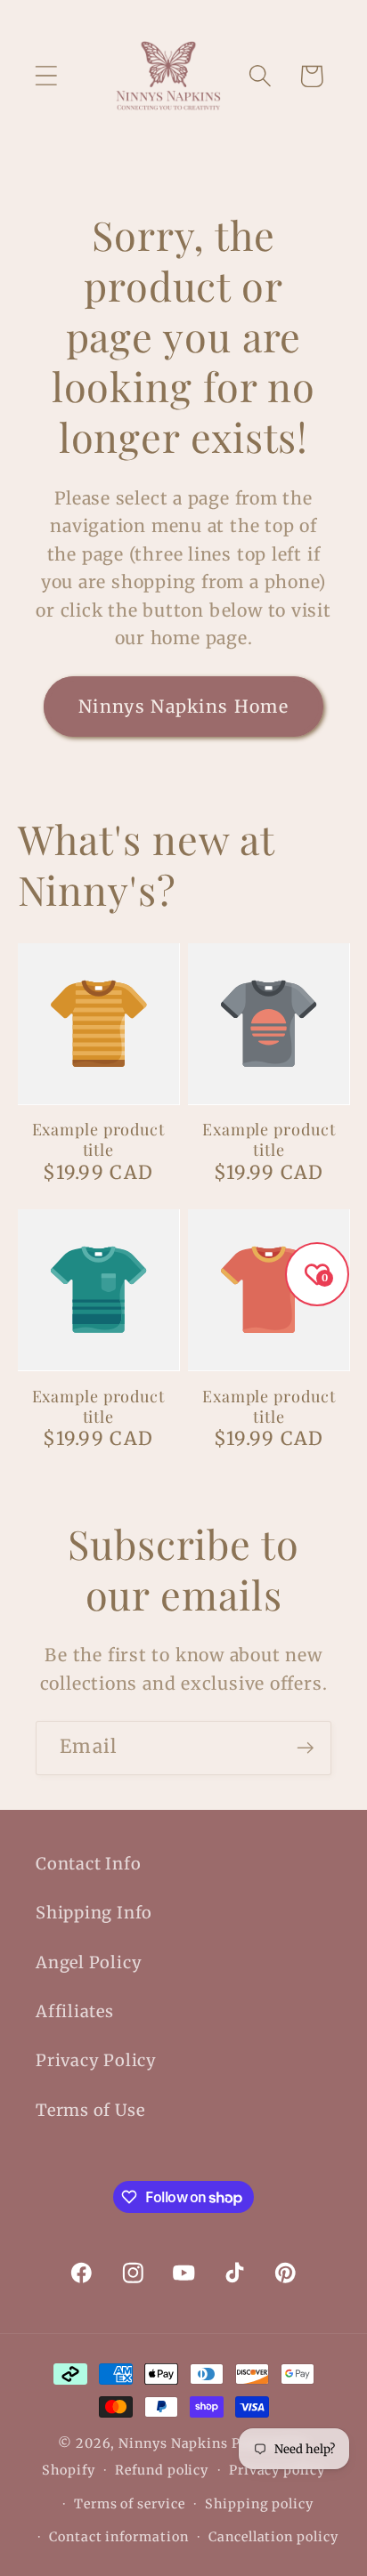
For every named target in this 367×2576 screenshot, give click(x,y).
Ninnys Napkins (173, 2443)
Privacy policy (277, 2470)
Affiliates (75, 2011)
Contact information (118, 2537)
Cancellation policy (273, 2537)
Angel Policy (89, 1962)
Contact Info (88, 1864)
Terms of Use (90, 2110)
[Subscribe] (305, 1748)
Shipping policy (259, 2504)
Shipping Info (94, 1913)
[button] (46, 76)
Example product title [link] (99, 1139)
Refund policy (162, 2470)
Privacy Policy (96, 2060)
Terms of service (130, 2504)
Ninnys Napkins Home (183, 707)
